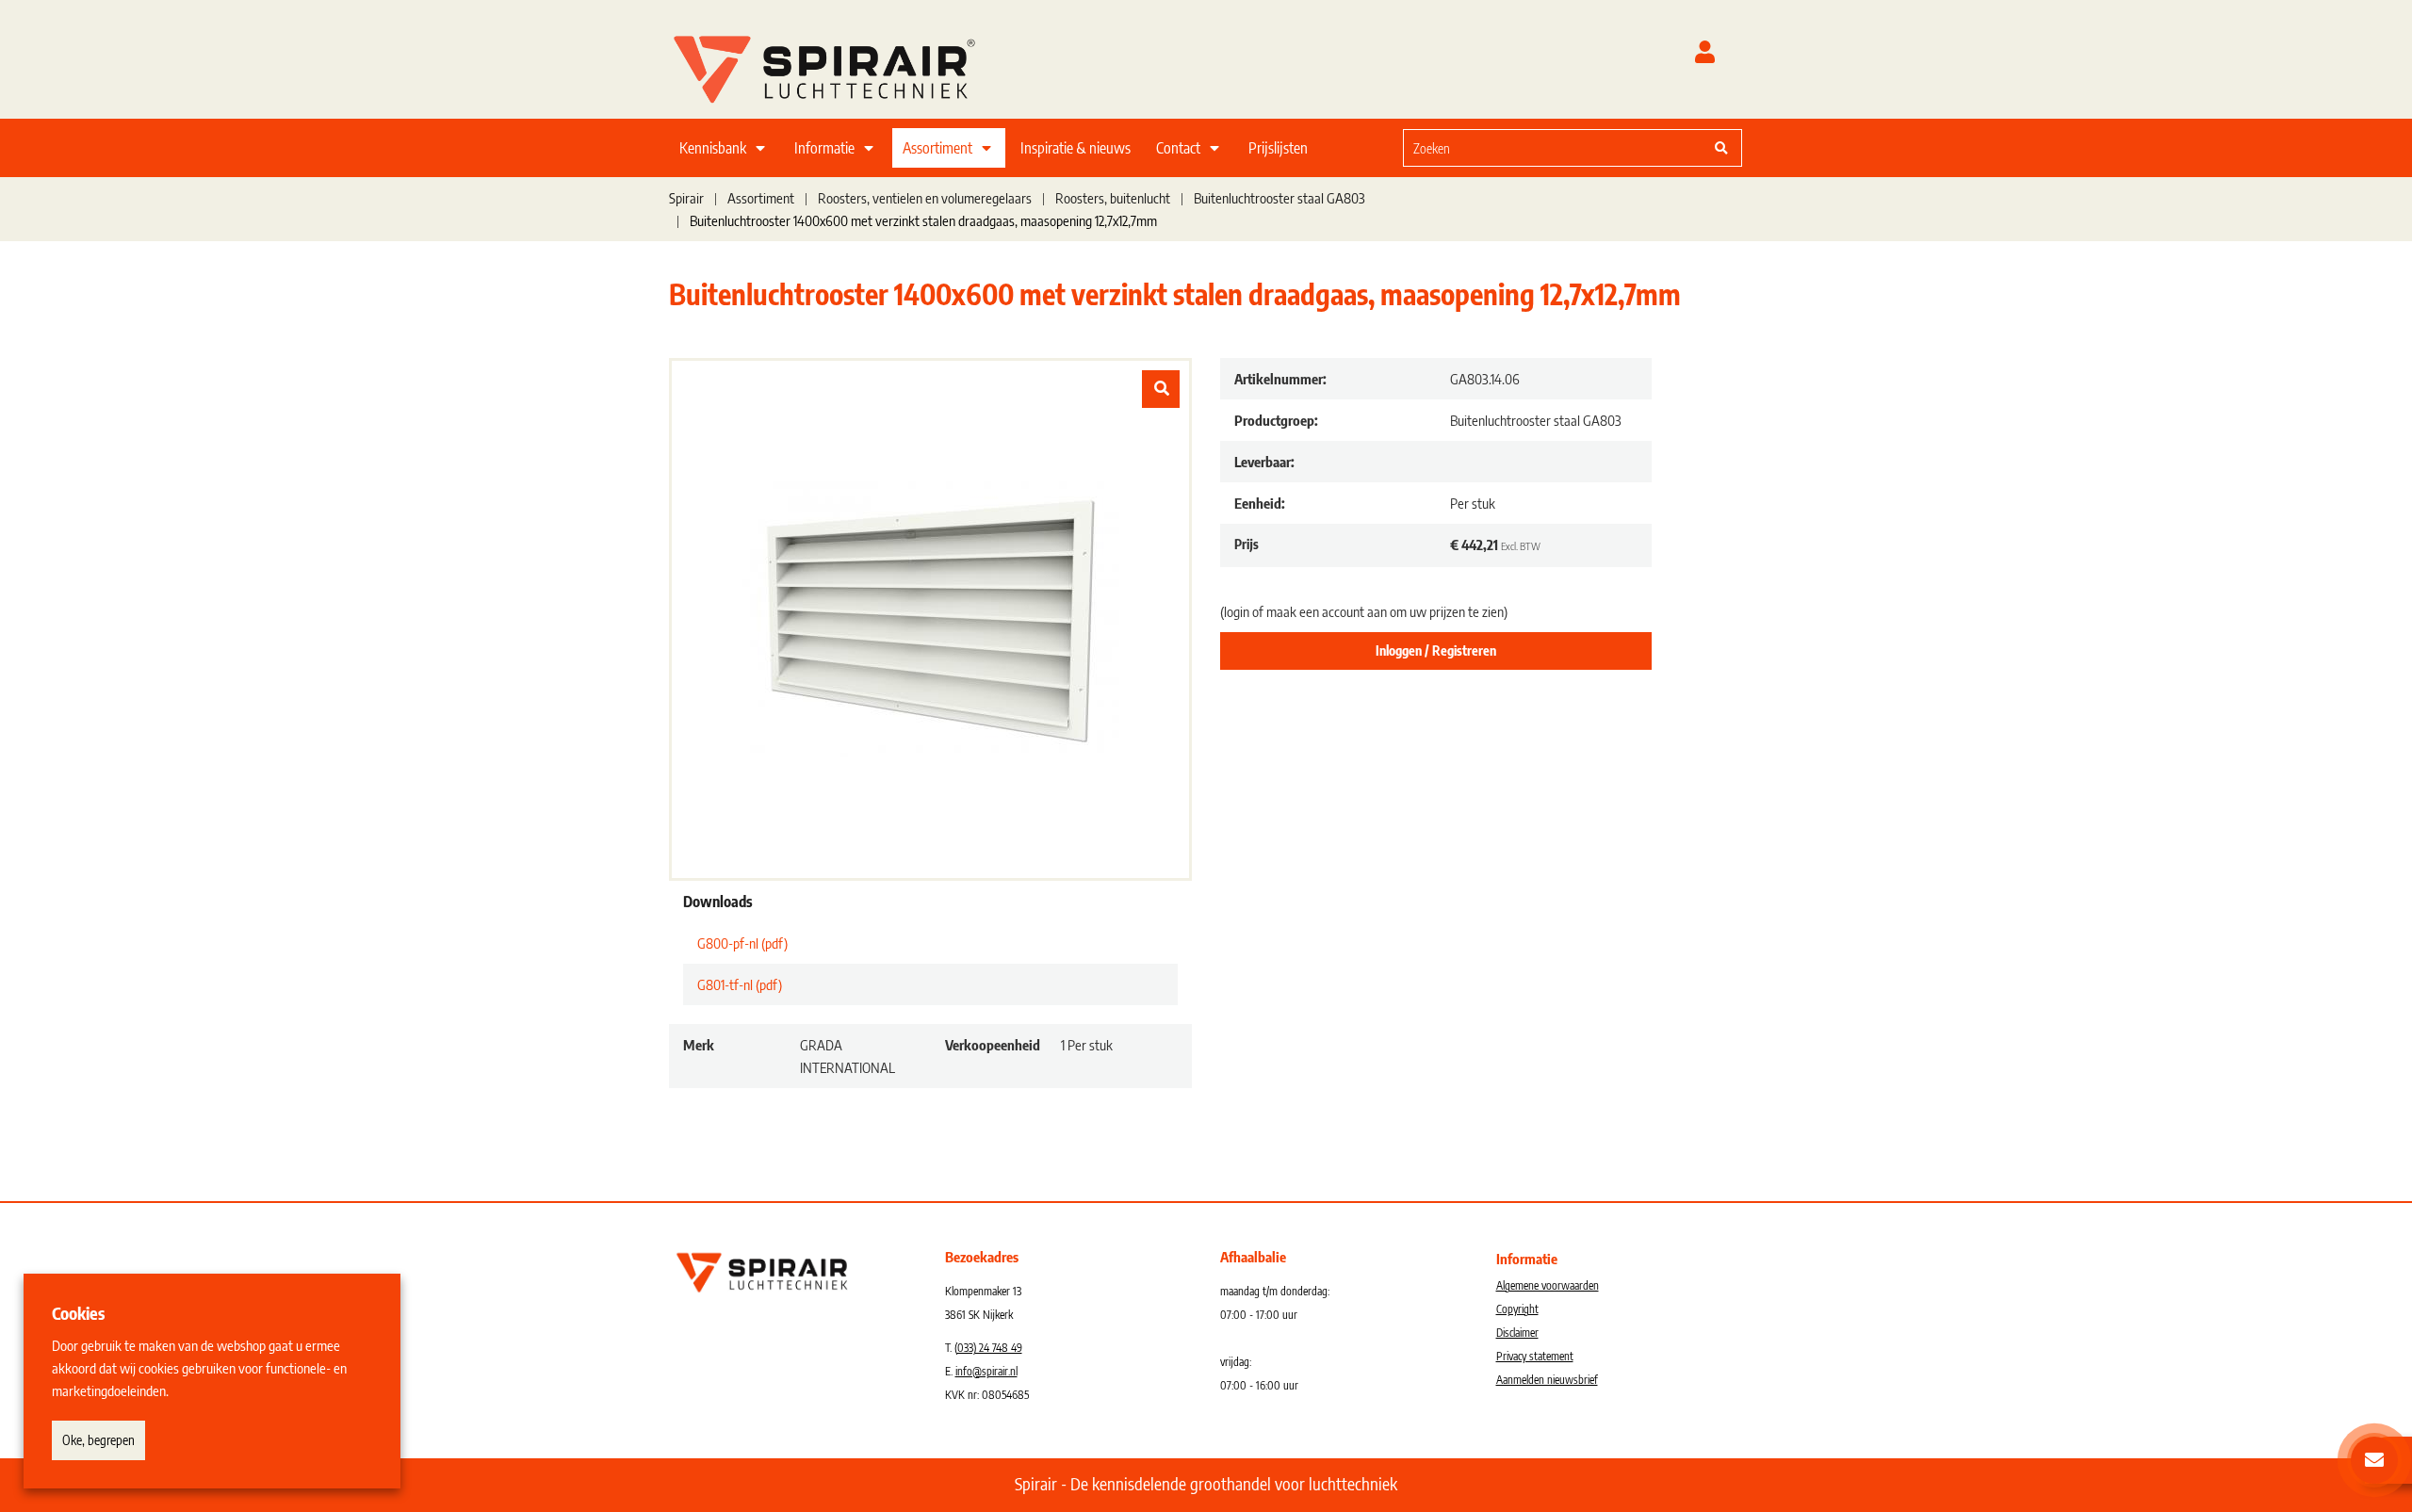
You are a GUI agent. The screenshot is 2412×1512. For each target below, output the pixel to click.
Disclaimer (1517, 1333)
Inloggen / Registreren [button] (1436, 650)
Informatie (824, 148)
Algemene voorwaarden (1548, 1285)
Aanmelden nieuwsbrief (1547, 1380)
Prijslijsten (1278, 148)
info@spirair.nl (986, 1371)
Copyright (1517, 1309)
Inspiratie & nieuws (1076, 148)
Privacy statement (1535, 1356)
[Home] (848, 65)
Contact (1178, 148)
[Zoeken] (1721, 148)
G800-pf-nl (742, 943)
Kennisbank (713, 148)
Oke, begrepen (98, 1440)
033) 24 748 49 (990, 1348)
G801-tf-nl (740, 984)
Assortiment (937, 148)
